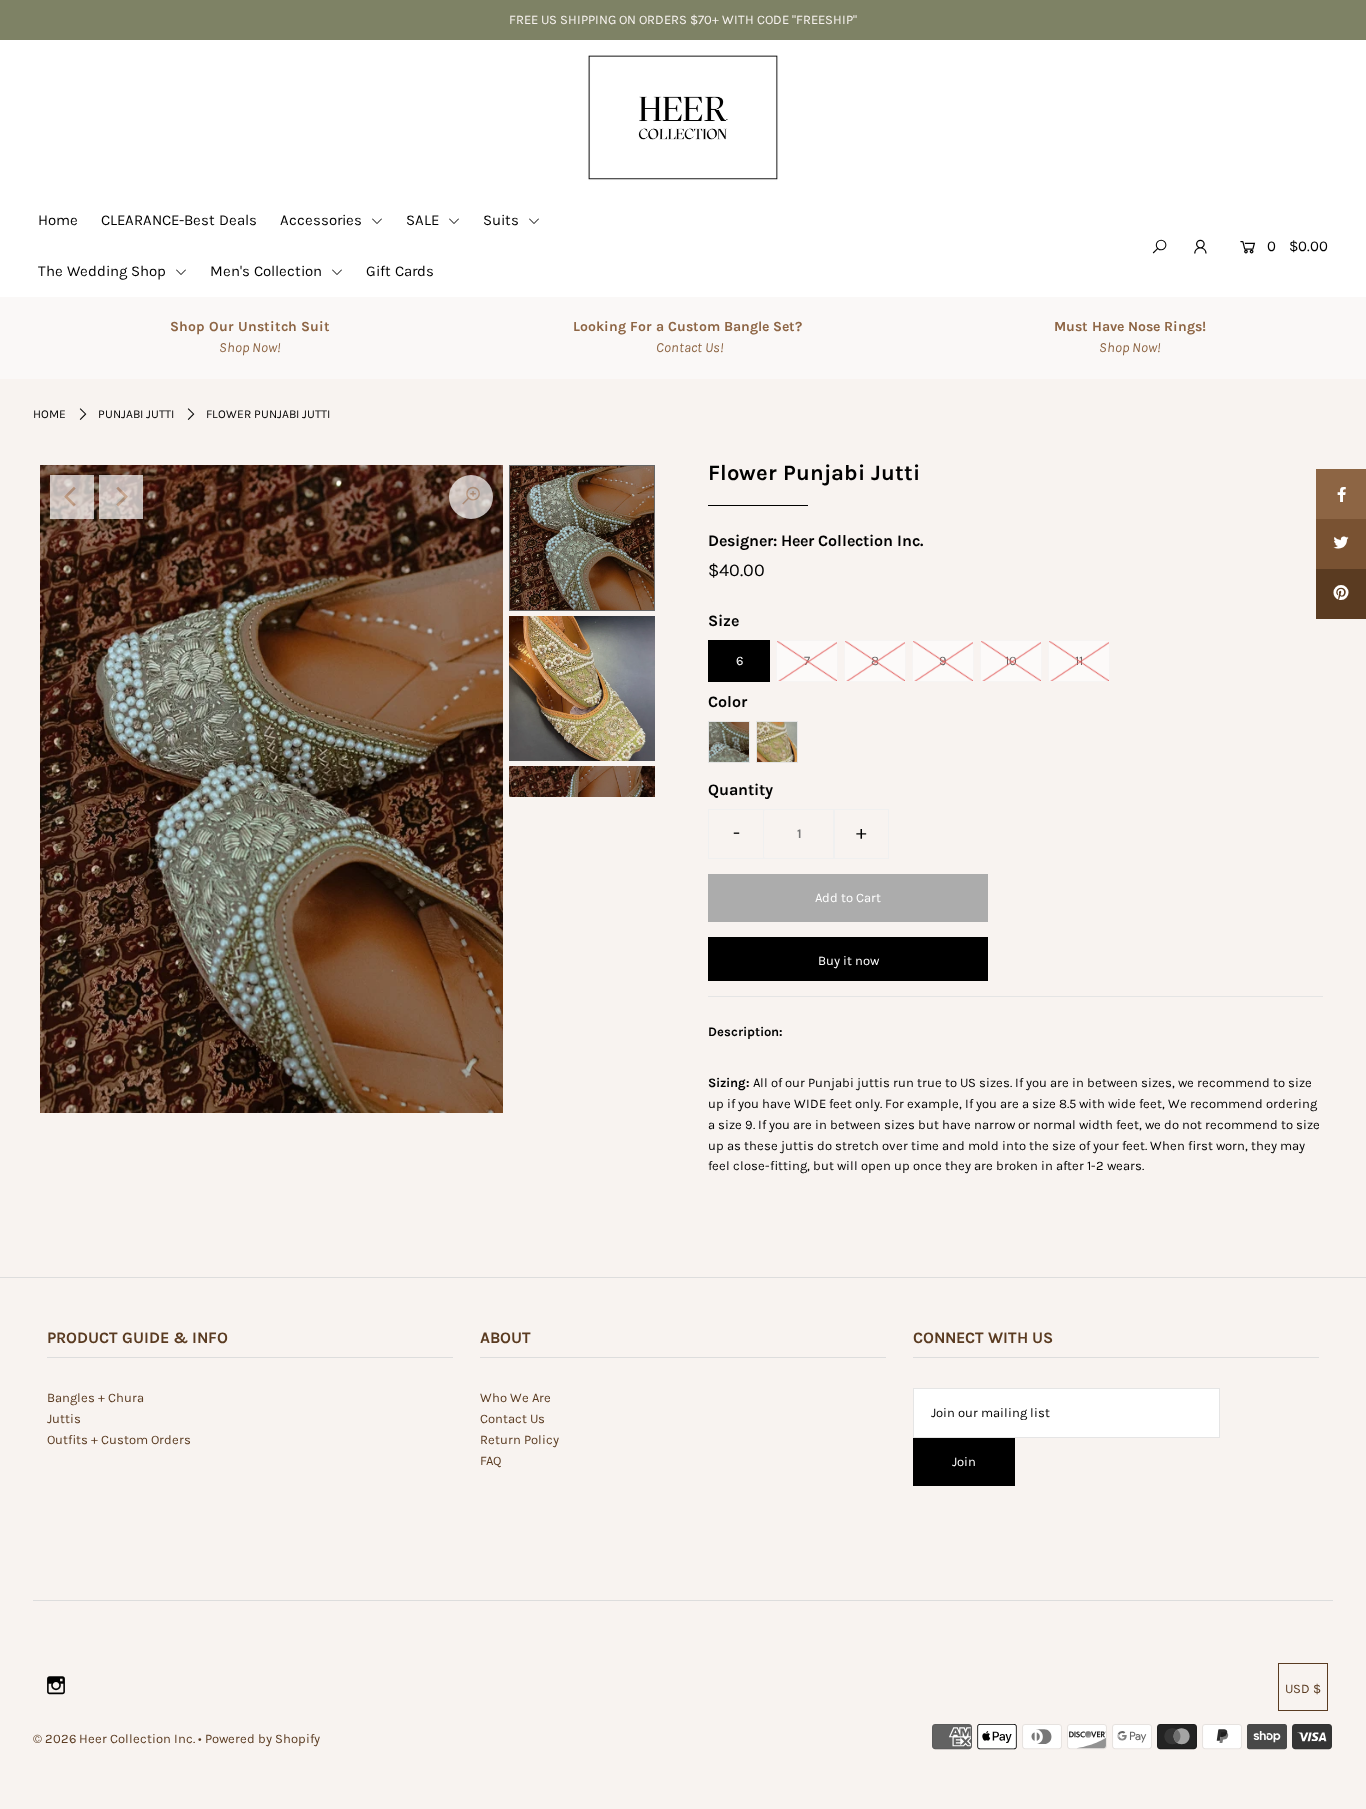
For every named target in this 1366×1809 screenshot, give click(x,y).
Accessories (323, 220)
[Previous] (72, 497)
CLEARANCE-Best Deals (179, 220)
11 (1079, 660)
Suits (503, 220)
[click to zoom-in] (471, 497)
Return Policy (519, 1439)
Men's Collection (268, 271)
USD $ (1303, 1688)
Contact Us (512, 1418)
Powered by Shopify (262, 1738)
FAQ (490, 1460)
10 (1011, 660)
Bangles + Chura (95, 1397)
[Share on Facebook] (1341, 494)
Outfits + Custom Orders (119, 1439)
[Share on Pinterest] (1341, 594)
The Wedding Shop (104, 271)
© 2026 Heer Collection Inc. (114, 1738)
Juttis (64, 1418)
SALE (424, 220)
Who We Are (515, 1397)
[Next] (121, 497)
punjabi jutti (136, 414)
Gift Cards (400, 271)
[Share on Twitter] (1341, 544)
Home (58, 220)
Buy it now (848, 960)
